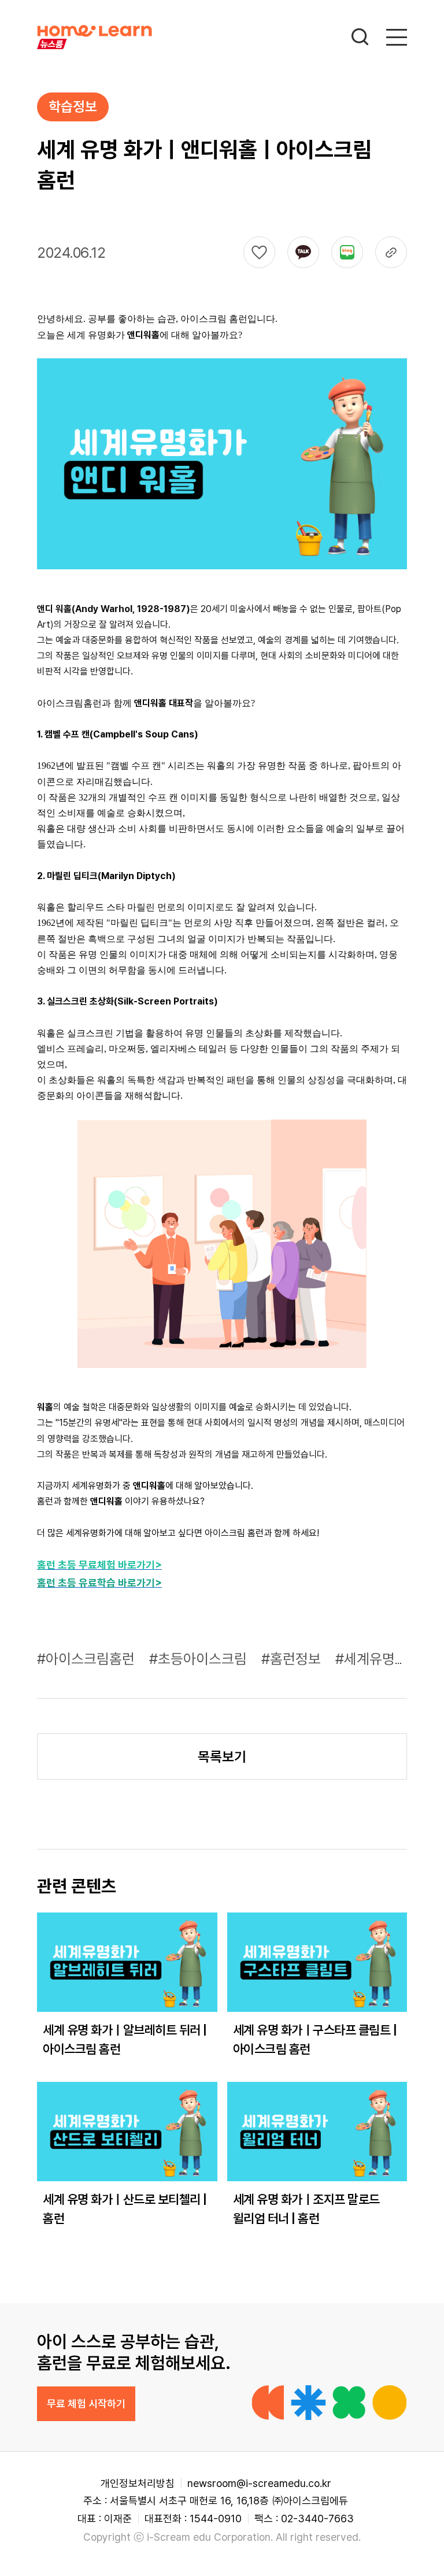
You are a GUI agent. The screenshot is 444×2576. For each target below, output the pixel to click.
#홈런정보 (293, 1659)
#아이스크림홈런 (88, 1659)
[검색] (360, 37)
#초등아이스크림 (200, 1659)
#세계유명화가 (380, 1659)
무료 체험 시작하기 (86, 2403)
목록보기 (222, 1757)
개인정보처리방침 (138, 2483)
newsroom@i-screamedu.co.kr (259, 2483)
